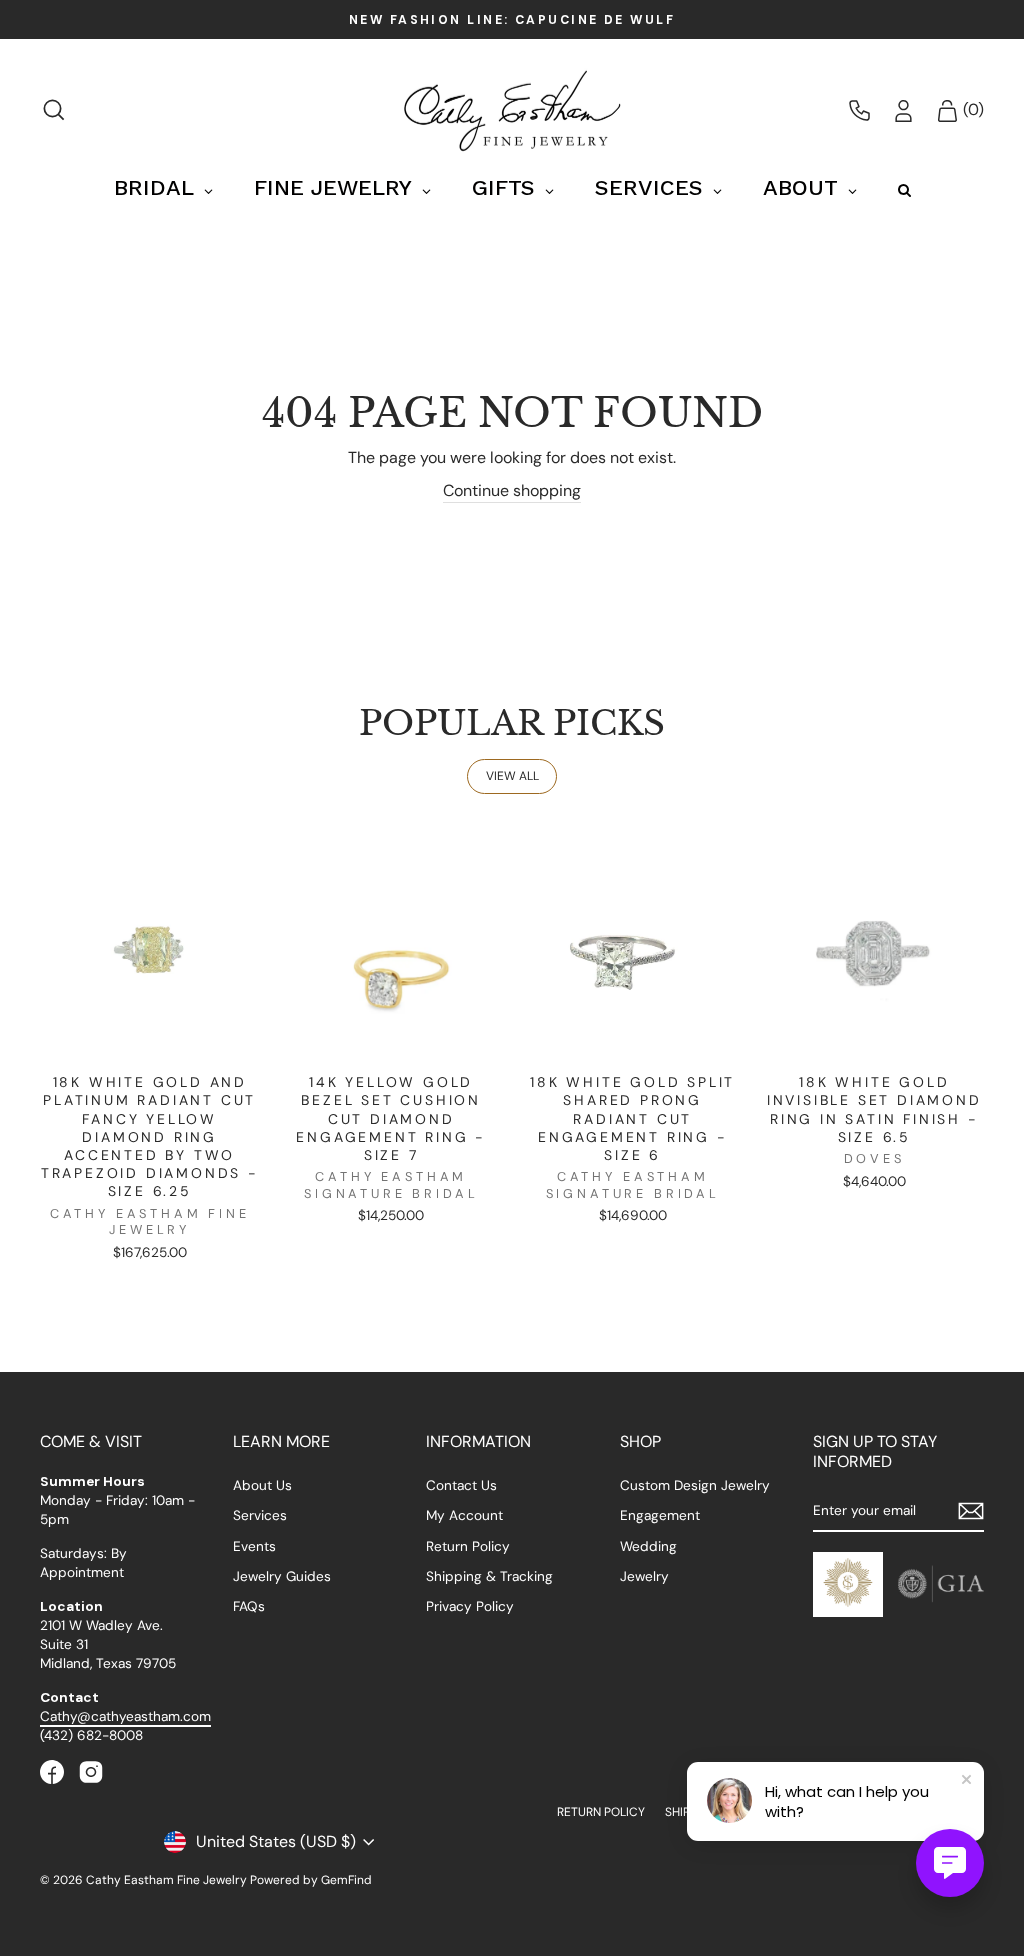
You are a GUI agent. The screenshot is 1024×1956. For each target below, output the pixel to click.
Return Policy (468, 1546)
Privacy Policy (470, 1606)
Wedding (648, 1546)
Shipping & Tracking (489, 1576)
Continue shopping (512, 490)
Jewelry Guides (282, 1576)
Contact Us (461, 1485)
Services (260, 1515)
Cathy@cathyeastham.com (125, 1716)
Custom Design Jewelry (695, 1485)
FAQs (249, 1606)
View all (512, 776)
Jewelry (644, 1576)
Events (254, 1546)
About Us (262, 1485)
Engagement (660, 1515)
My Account (464, 1515)
